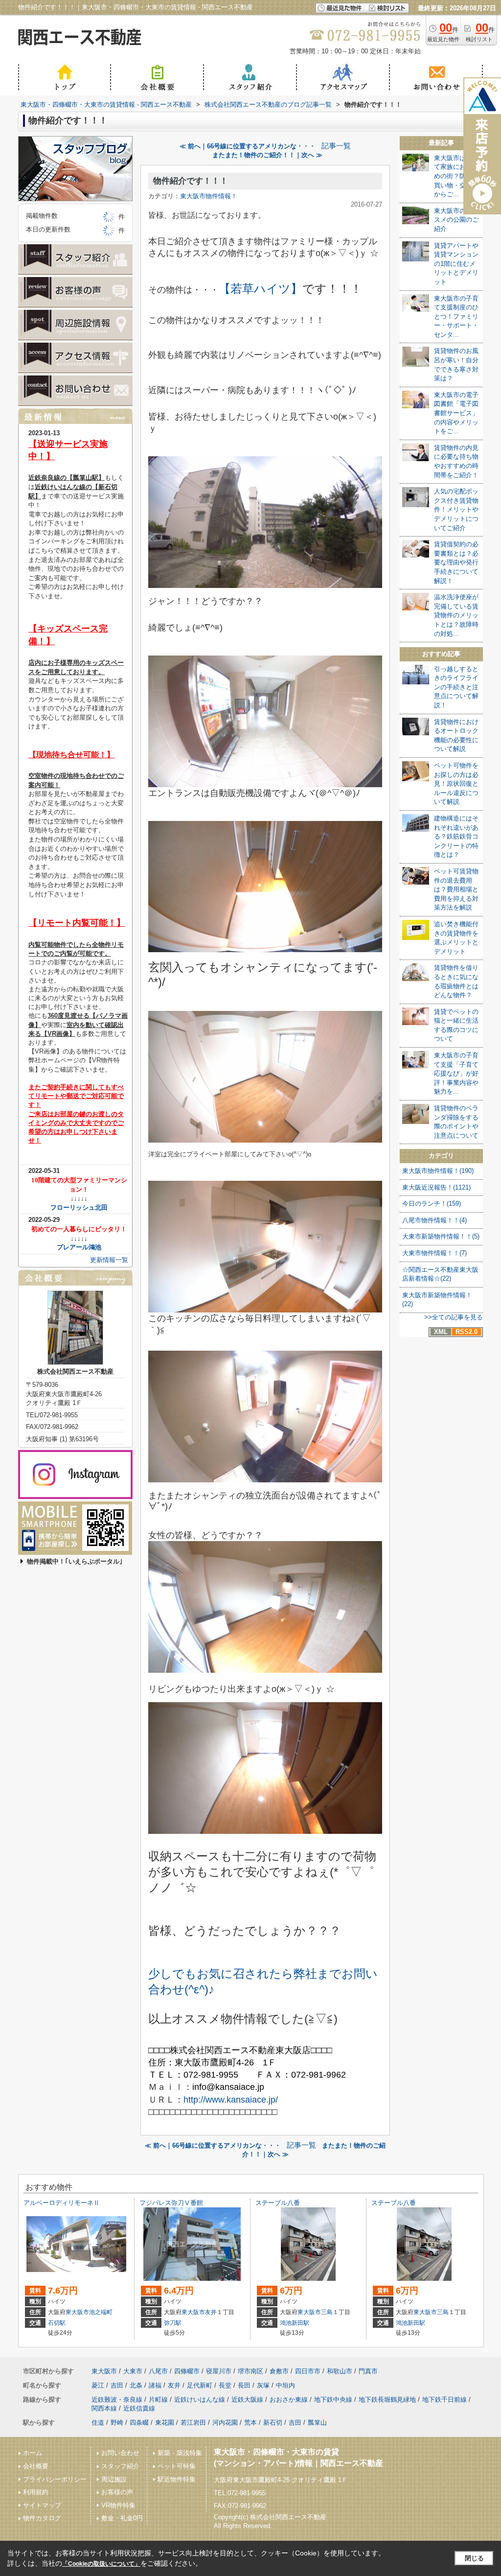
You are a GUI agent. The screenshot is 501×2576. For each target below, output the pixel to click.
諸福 (155, 2385)
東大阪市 (77, 2312)
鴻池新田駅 (295, 2323)
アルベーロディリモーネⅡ (62, 2203)
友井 (211, 2312)
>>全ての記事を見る (454, 1317)
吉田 (117, 2385)
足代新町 (200, 2385)
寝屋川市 (219, 2371)
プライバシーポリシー (55, 2479)
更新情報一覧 (109, 1260)
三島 (327, 2312)
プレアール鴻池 (79, 1247)
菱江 (98, 2385)
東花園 (165, 2423)
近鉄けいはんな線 (200, 2400)
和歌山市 (340, 2371)
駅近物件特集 (177, 2479)
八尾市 (158, 2371)
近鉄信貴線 (139, 2408)
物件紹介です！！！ (191, 181)
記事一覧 (336, 146)
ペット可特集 (177, 2466)
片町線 (158, 2400)
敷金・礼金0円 (122, 2518)
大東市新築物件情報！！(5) (441, 1236)
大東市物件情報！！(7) (434, 1253)
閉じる (474, 2558)
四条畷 (139, 2423)
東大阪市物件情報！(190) (438, 1171)
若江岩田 (193, 2423)
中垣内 (285, 2385)
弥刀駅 (173, 2323)
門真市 (368, 2371)
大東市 (133, 2371)
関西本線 (104, 2408)
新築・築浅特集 (180, 2453)
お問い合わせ (120, 2453)
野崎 (117, 2423)
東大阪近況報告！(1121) (436, 1187)
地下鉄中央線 (333, 2400)
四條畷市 (187, 2371)
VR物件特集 (118, 2505)
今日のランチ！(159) (432, 1204)
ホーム (33, 2453)
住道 (98, 2423)
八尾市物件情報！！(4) (434, 1220)
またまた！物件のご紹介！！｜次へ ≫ (267, 155)
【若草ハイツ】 (261, 289)
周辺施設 (114, 2479)
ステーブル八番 (278, 2203)
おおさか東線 (289, 2400)
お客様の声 (117, 2492)
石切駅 (57, 2323)
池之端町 (101, 2312)
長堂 (225, 2385)
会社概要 (36, 2466)
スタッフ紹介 (120, 2466)
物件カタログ (42, 2518)
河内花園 (225, 2423)
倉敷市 (279, 2371)
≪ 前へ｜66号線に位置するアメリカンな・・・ (248, 146)
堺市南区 (250, 2371)
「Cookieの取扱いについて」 (101, 2564)
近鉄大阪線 (247, 2400)
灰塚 (263, 2385)
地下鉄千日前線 (444, 2400)
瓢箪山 (317, 2423)
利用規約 (36, 2492)
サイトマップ (42, 2505)
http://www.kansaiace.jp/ (231, 2100)
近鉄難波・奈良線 (117, 2400)
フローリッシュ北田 (79, 1207)
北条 (136, 2385)
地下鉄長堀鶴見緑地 (387, 2400)
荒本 (250, 2423)
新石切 (273, 2423)
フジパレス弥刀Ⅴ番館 (171, 2203)
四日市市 (308, 2371)
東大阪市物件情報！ (209, 196)
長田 (244, 2385)
